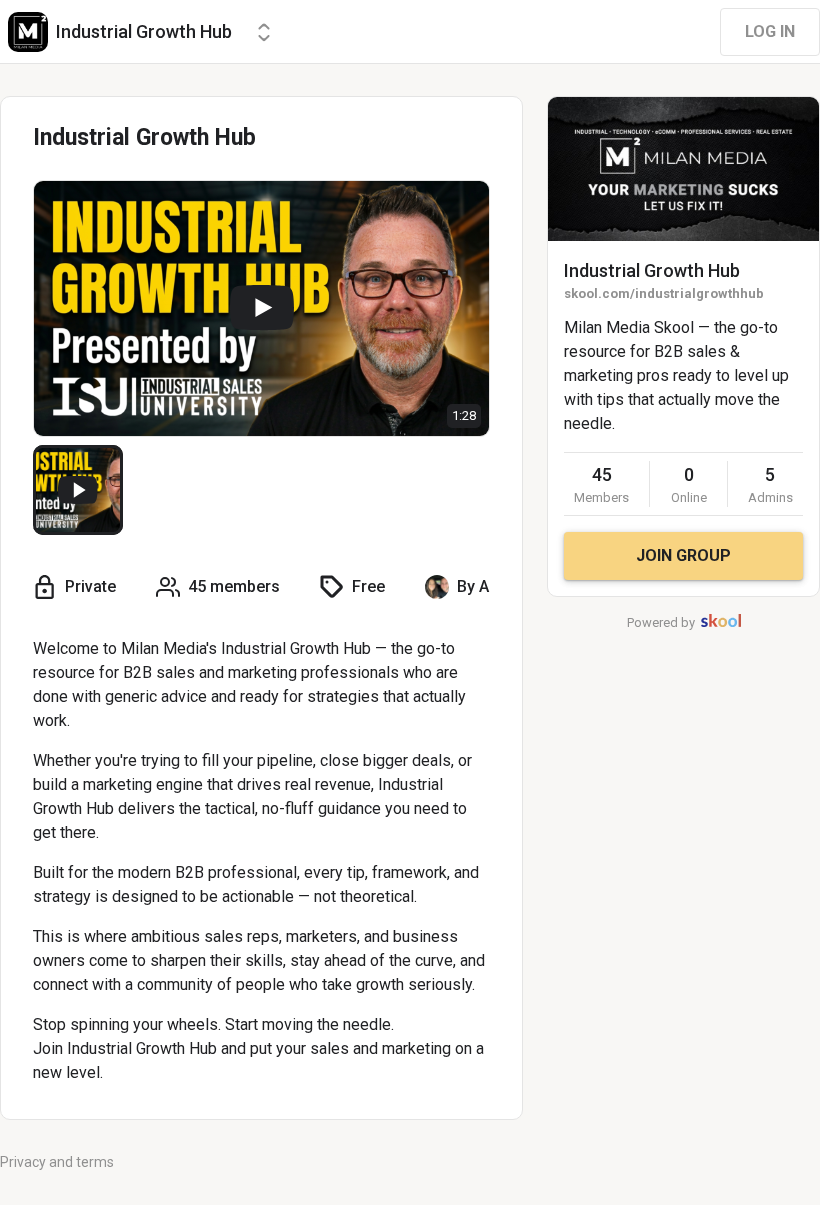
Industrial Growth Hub (652, 270)
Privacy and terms (57, 1162)
